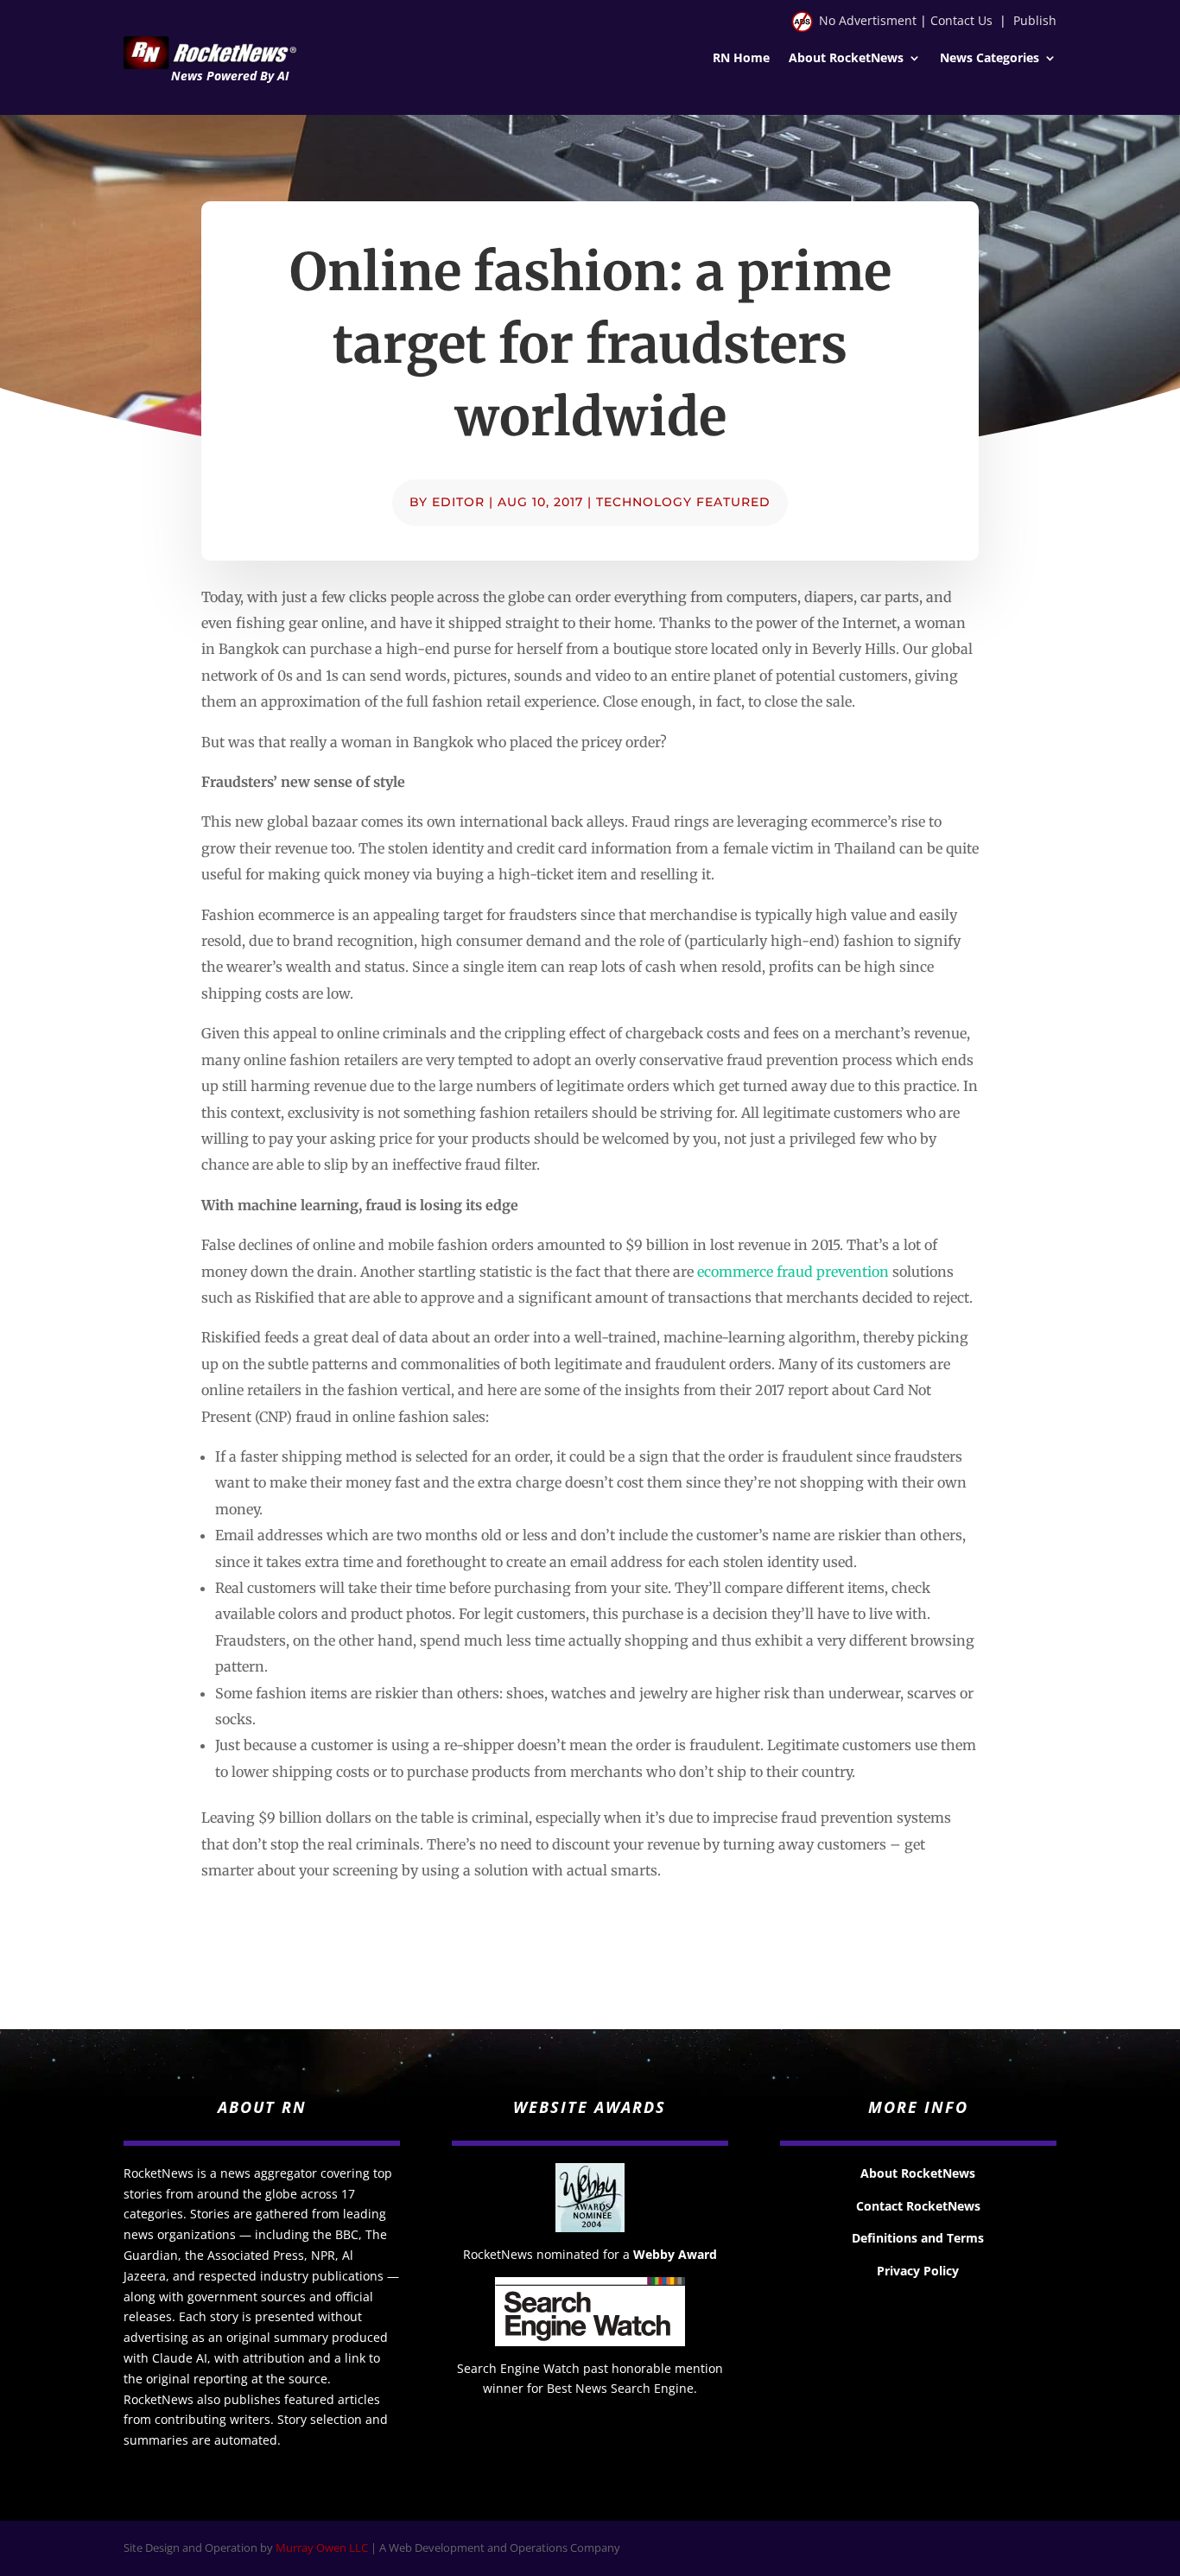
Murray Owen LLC (322, 2547)
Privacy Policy (918, 2271)
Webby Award (675, 2254)
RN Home (741, 59)
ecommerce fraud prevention (793, 1272)
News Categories (990, 59)
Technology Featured (683, 502)
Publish (1035, 20)
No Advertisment (868, 20)
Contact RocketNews (918, 2206)
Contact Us (961, 20)
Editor (458, 502)
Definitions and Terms (918, 2238)
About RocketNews (846, 59)
